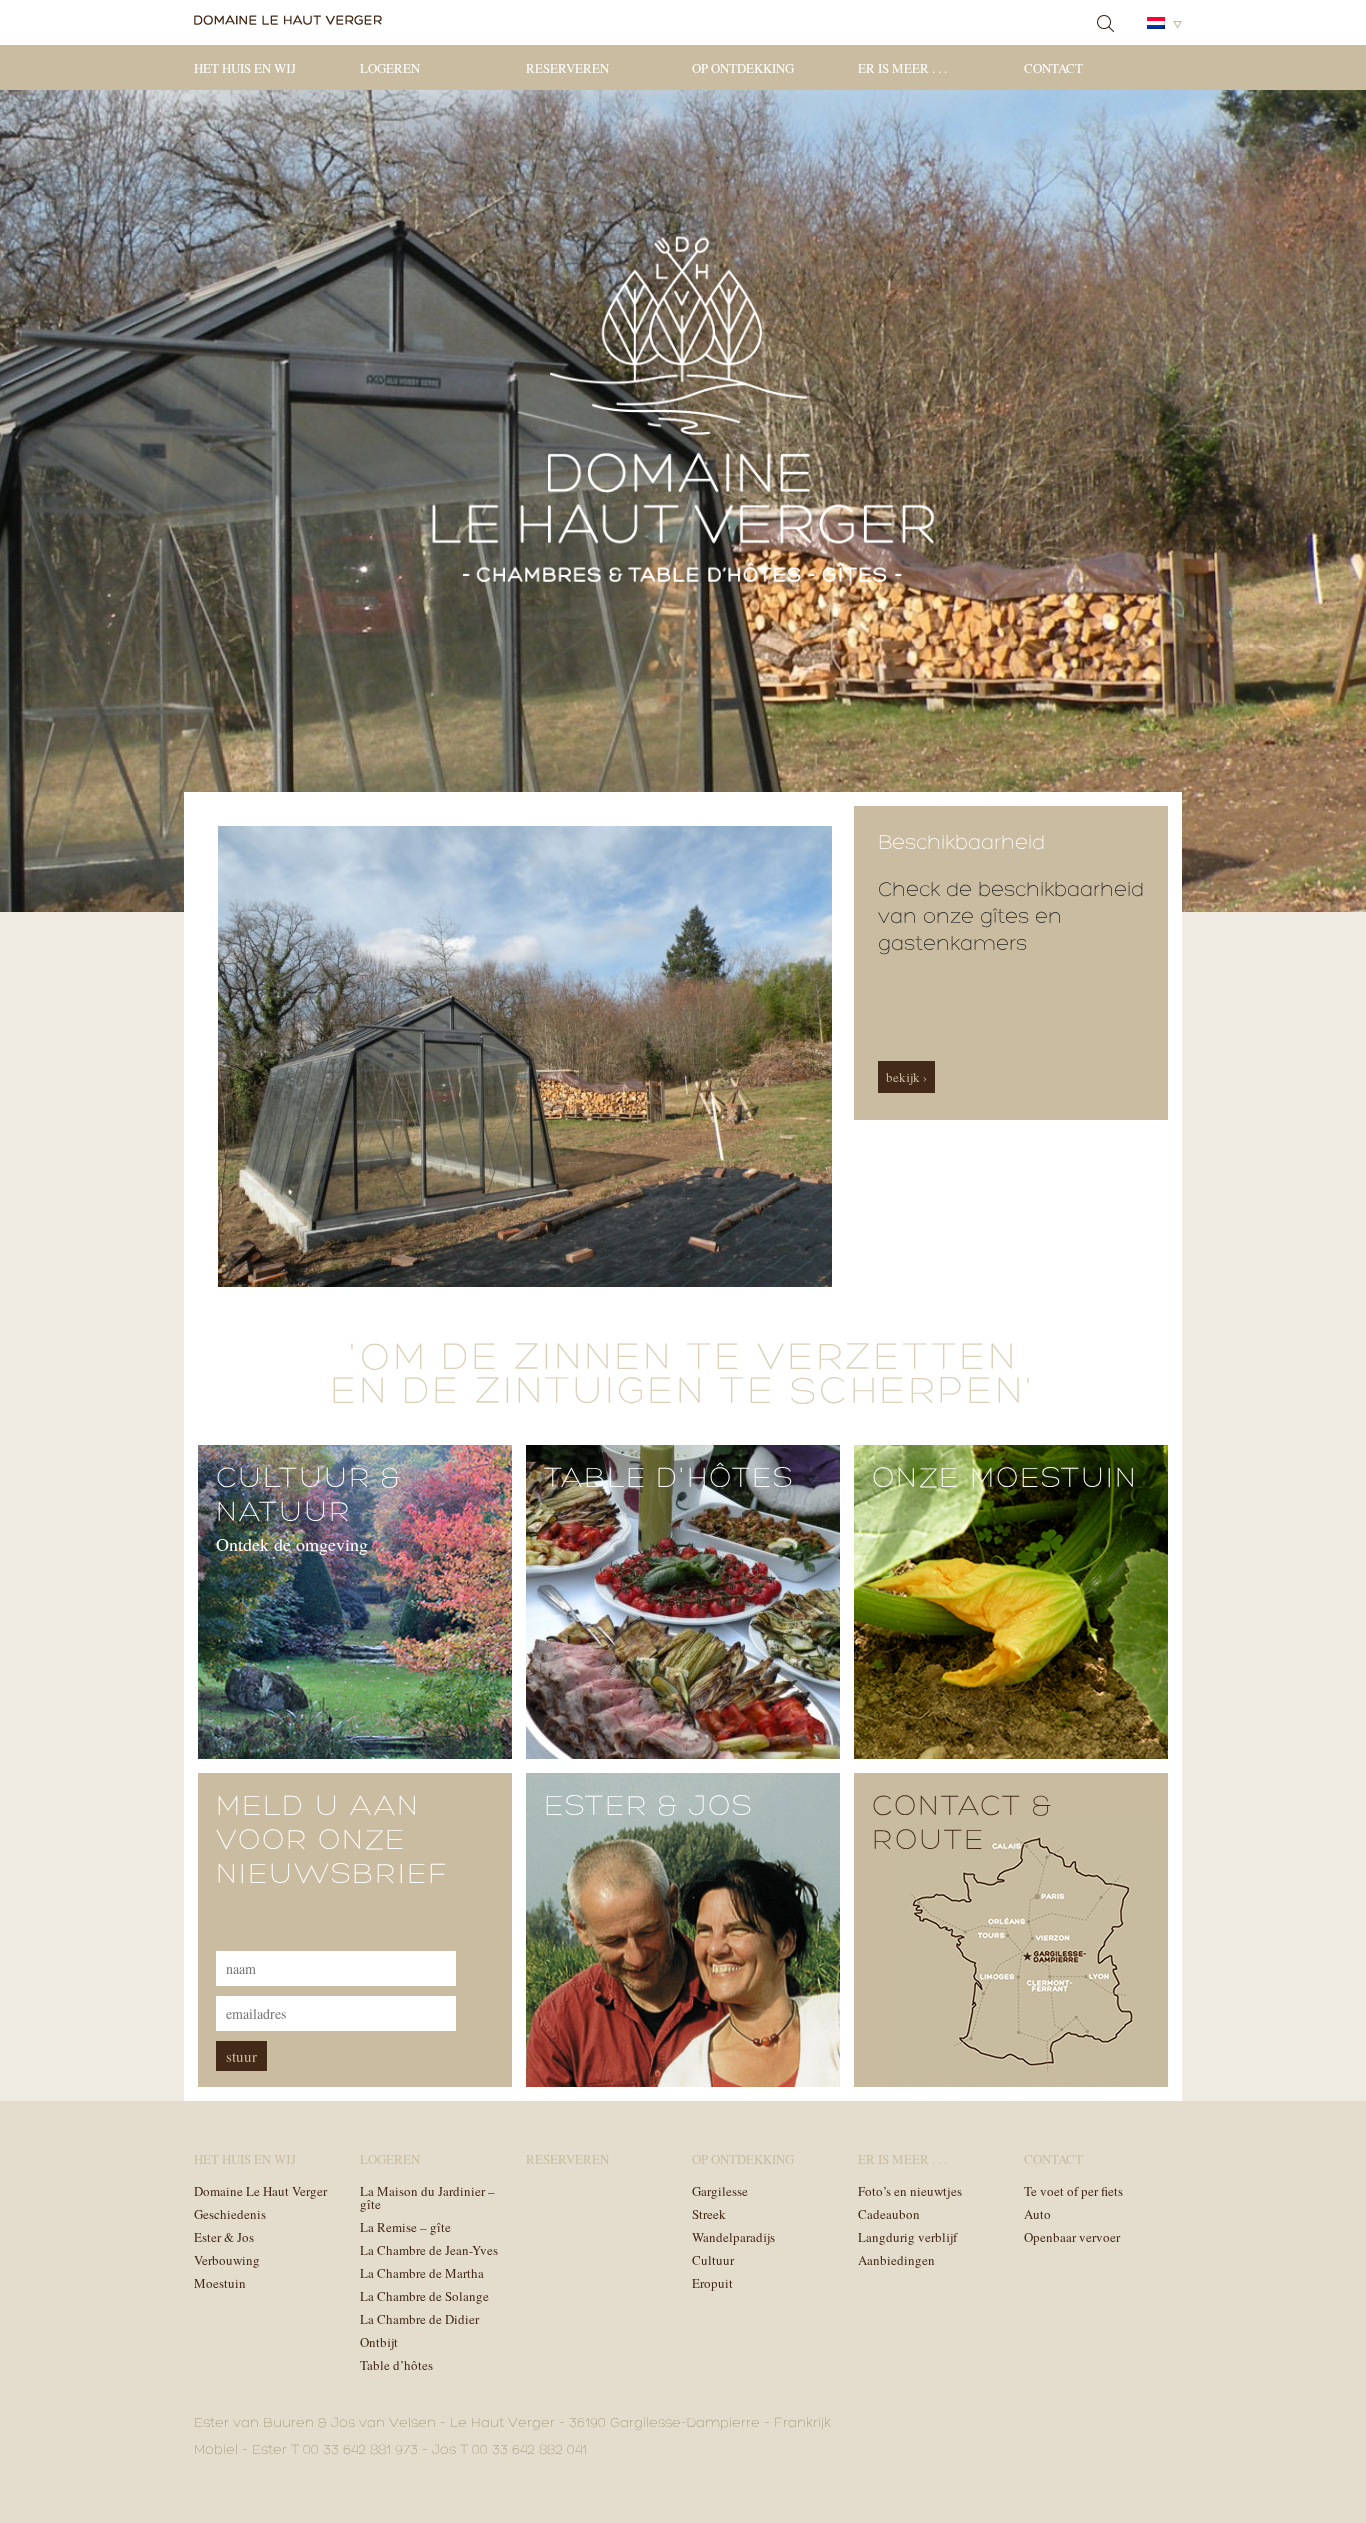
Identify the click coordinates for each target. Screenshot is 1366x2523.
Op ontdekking (743, 68)
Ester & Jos (224, 2237)
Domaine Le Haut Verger (260, 2191)
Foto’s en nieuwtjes (910, 2191)
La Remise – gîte (405, 2227)
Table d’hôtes (396, 2365)
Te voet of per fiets (1073, 2191)
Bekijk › (906, 1077)
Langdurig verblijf (907, 2237)
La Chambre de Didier (419, 2319)
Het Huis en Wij (245, 68)
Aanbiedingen (896, 2260)
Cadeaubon (889, 2214)
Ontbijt (379, 2342)
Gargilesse (720, 2191)
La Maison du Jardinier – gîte (427, 2197)
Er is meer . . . (902, 68)
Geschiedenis (230, 2214)
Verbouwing (227, 2260)
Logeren (390, 68)
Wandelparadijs (733, 2237)
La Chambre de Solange (424, 2296)
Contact (1053, 68)
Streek (709, 2214)
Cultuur (713, 2260)
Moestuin (220, 2283)
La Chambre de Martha (422, 2273)
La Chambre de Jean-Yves (429, 2250)
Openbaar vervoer (1072, 2237)
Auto (1037, 2214)
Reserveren (567, 68)
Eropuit (712, 2283)
